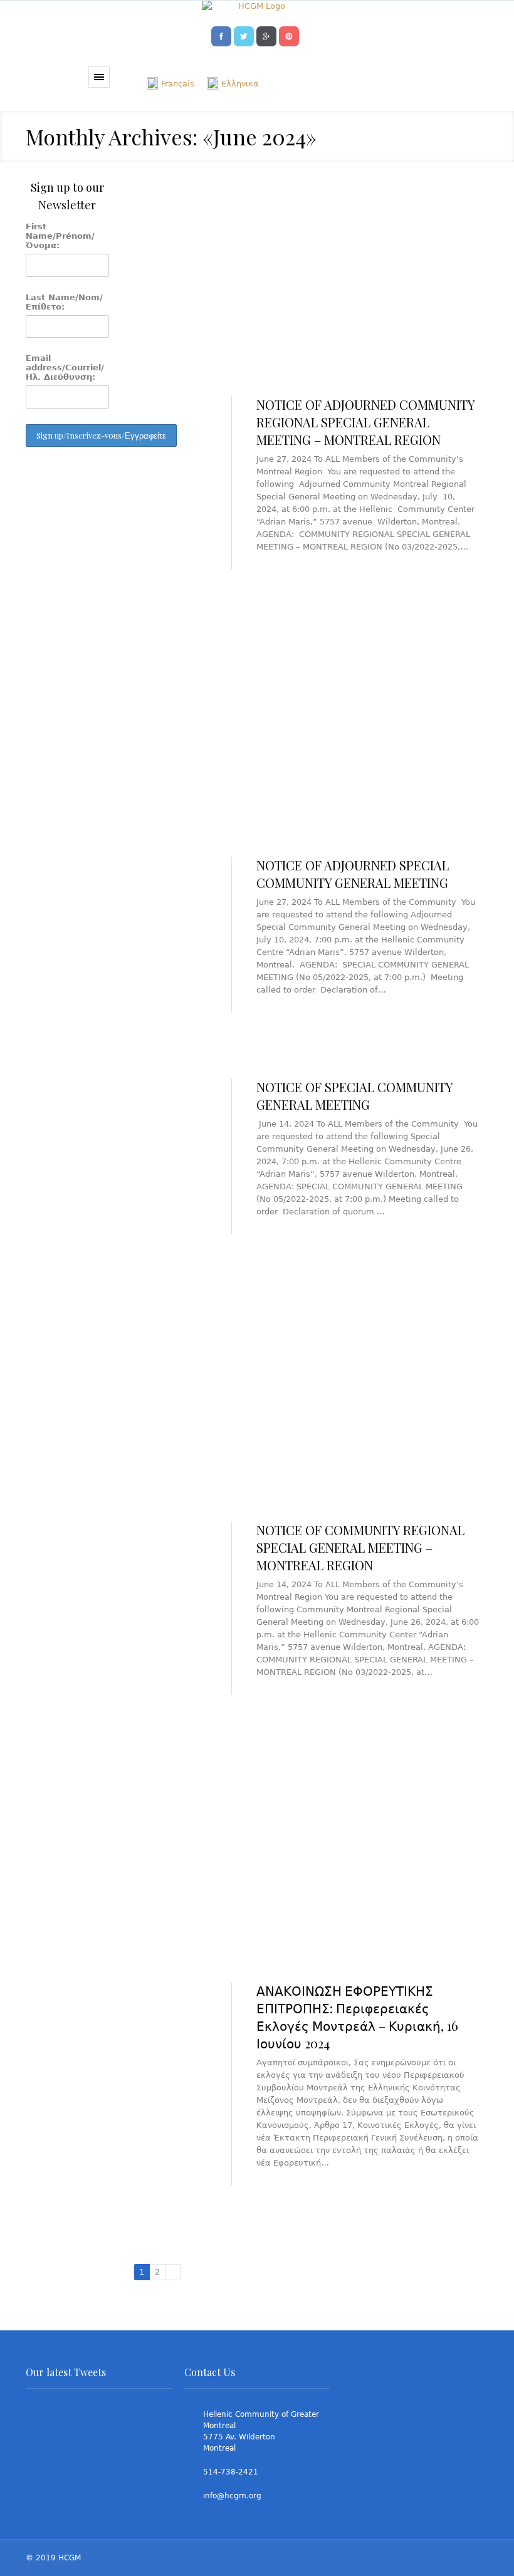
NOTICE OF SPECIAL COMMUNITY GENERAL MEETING (354, 1096)
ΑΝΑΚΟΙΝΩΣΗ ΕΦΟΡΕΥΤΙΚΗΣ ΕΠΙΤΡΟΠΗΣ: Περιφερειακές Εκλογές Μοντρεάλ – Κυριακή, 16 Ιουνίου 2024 (357, 2017)
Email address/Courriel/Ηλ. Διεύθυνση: (65, 368)
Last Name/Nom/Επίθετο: (64, 302)
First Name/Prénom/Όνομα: (60, 236)
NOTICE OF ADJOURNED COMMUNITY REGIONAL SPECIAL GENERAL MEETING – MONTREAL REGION (365, 422)
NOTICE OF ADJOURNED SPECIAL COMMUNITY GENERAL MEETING (353, 874)
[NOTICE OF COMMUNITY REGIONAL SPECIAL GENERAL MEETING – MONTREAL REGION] (311, 1400)
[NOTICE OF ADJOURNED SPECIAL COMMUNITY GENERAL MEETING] (311, 735)
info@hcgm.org (232, 2496)
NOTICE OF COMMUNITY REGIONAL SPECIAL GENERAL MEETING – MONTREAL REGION (360, 1547)
